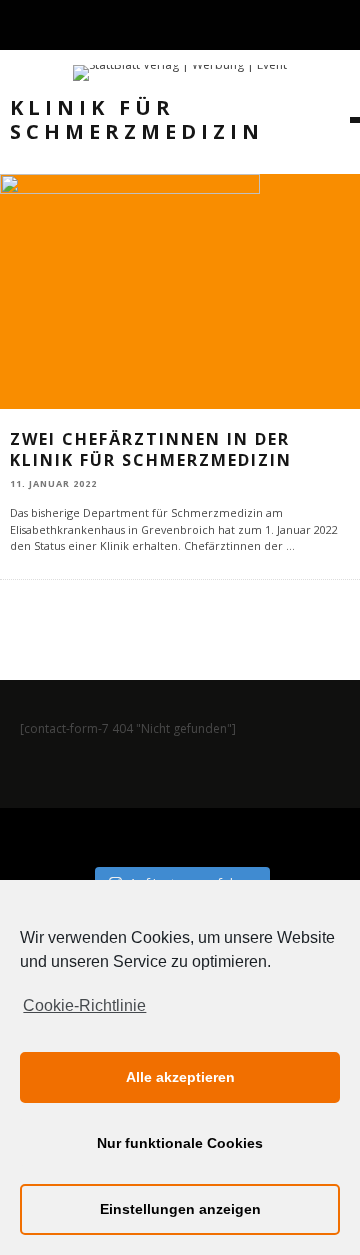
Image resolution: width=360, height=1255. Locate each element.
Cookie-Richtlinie (84, 1005)
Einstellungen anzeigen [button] (180, 1209)
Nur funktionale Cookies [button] (180, 1143)
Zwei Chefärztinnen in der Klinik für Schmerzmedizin (151, 449)
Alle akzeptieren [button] (180, 1077)
